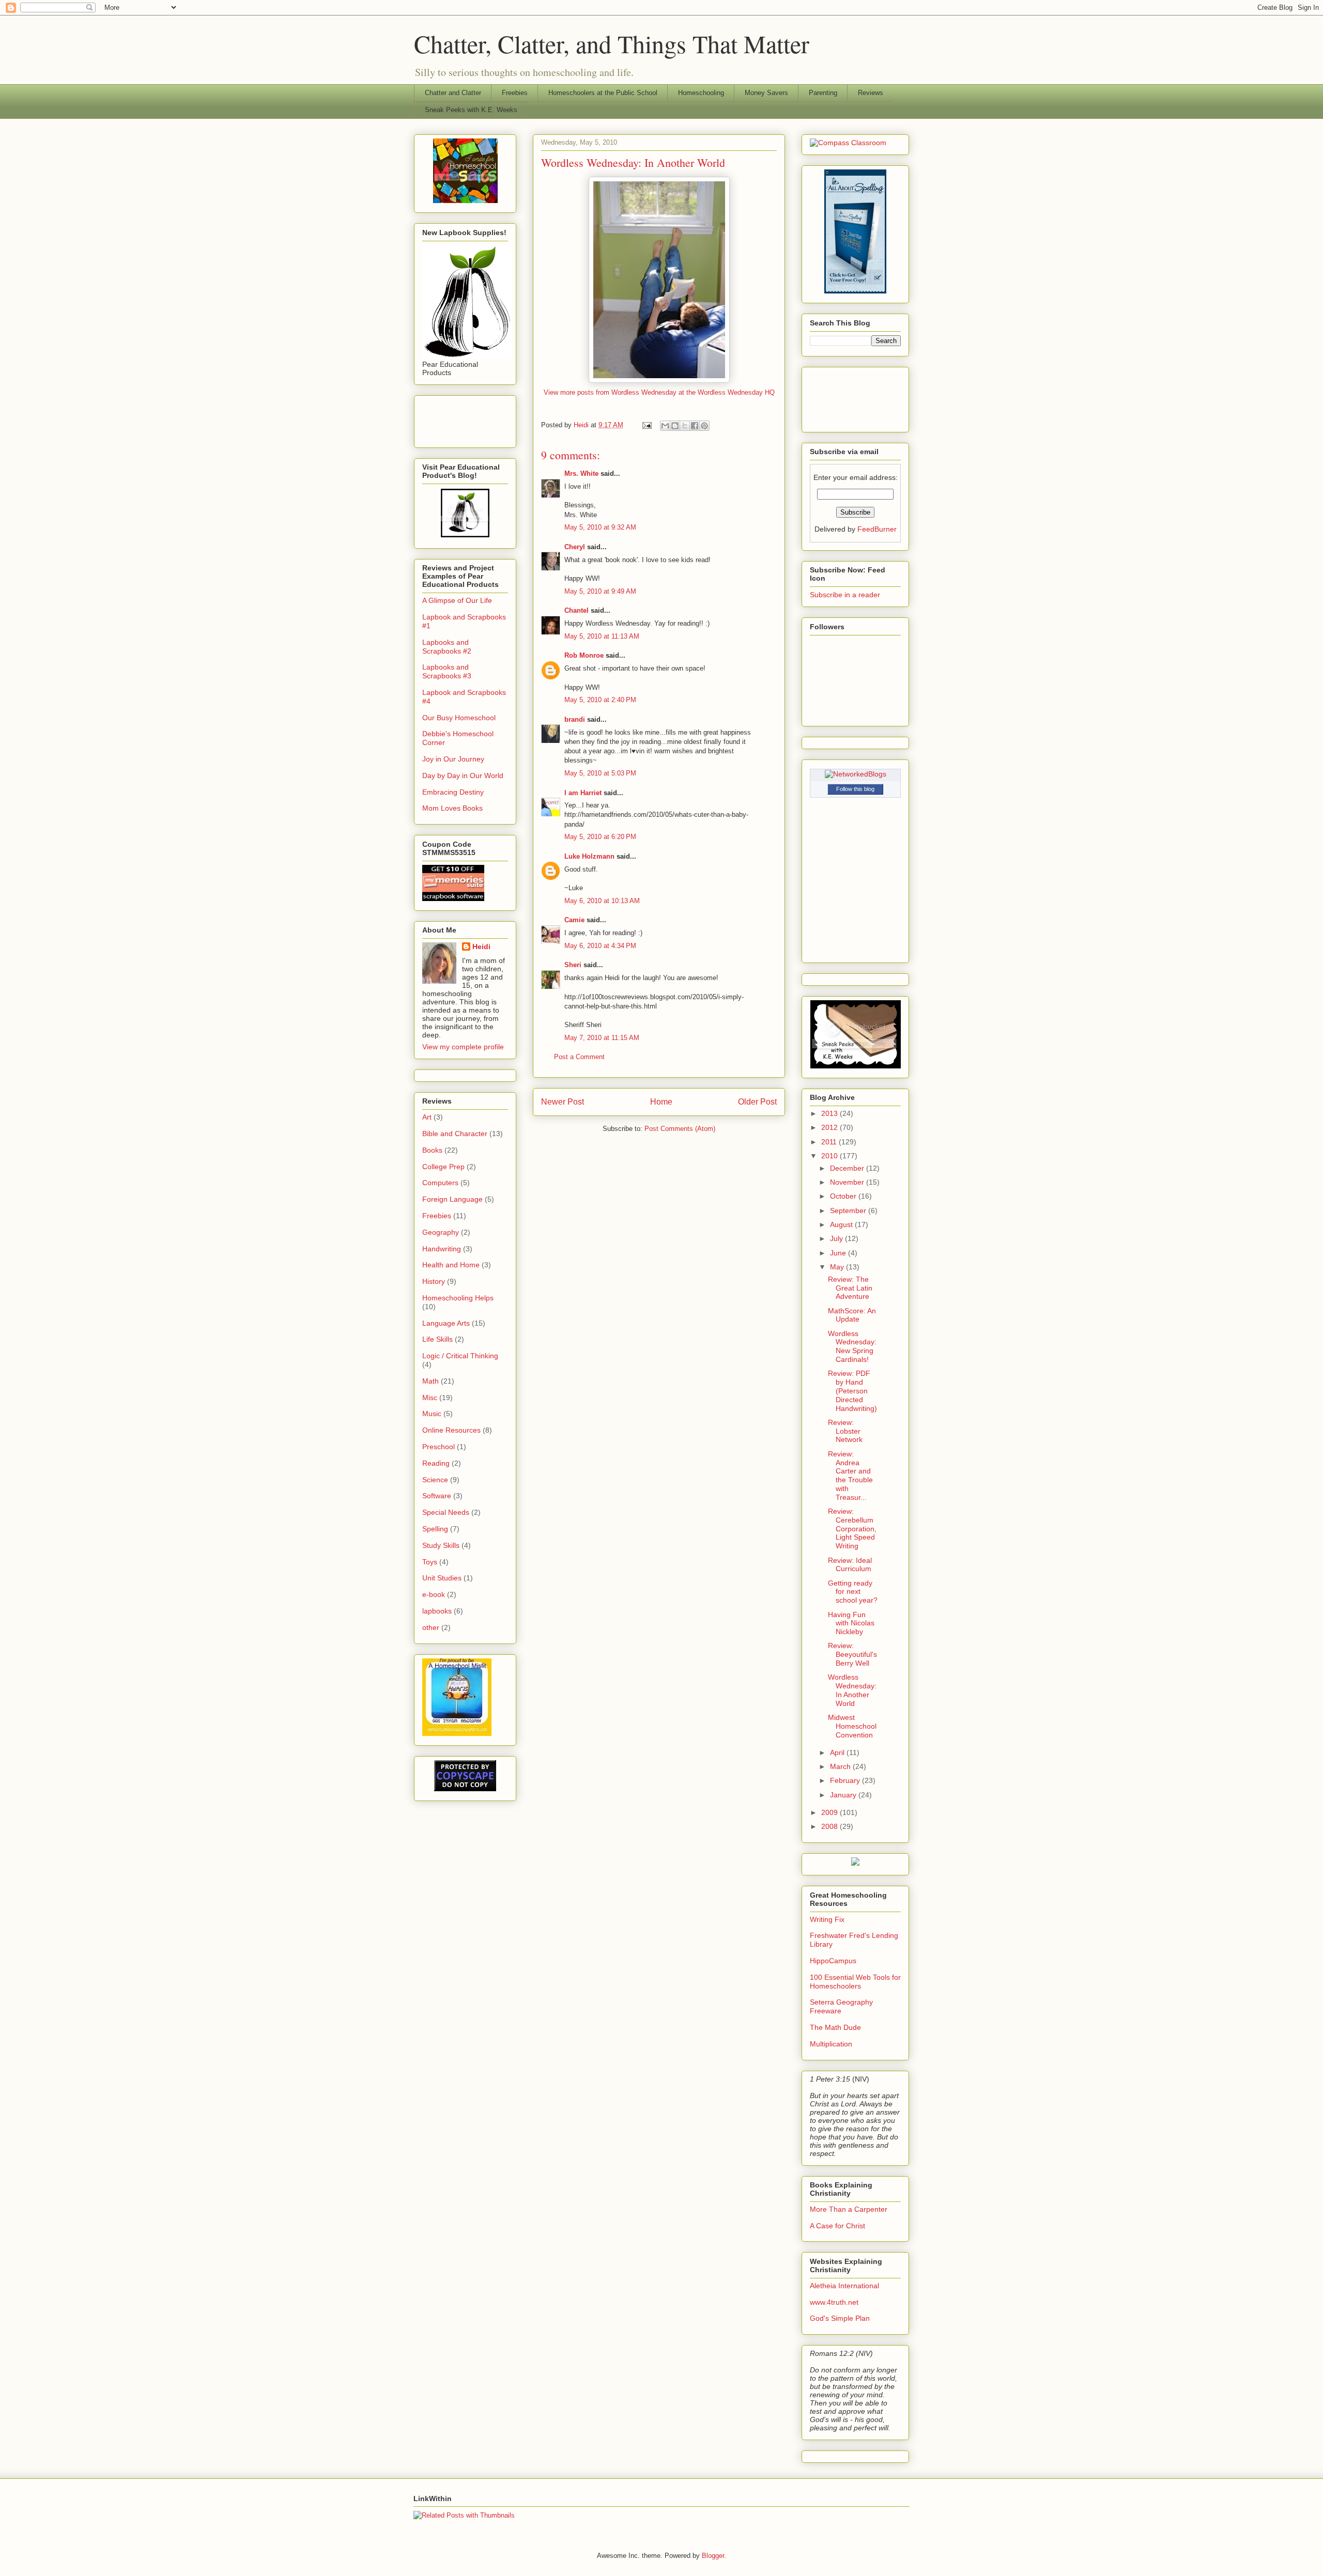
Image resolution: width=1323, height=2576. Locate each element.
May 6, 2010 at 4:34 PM (600, 946)
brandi (575, 719)
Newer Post (563, 1102)
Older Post (757, 1102)
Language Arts (446, 1323)
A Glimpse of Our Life (457, 600)
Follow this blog (855, 789)
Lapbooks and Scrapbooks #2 (447, 647)
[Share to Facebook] (695, 426)
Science (435, 1480)
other (431, 1627)
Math (430, 1381)
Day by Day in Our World (463, 775)
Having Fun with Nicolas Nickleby (851, 1623)
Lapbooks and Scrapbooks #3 (447, 671)
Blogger (713, 2556)
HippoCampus (833, 1961)
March (841, 1766)
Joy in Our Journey (453, 759)
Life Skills (437, 1339)
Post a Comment (579, 1057)
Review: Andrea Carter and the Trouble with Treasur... (850, 1476)
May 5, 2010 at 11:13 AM (602, 636)
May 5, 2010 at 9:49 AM (600, 591)
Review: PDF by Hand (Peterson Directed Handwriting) (852, 1391)
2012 (830, 1127)
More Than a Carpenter (849, 2209)
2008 (830, 1826)
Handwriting (442, 1249)
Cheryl (575, 547)
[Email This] (665, 426)
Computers (440, 1183)
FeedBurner (877, 529)
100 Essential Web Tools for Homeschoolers (855, 1982)
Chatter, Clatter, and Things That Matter (612, 43)
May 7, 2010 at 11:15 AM (602, 1038)
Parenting (823, 93)
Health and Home (451, 1265)
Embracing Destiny (453, 792)
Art (427, 1117)
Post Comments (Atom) (680, 1129)
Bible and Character (455, 1134)
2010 (830, 1156)
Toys (430, 1562)
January (844, 1795)
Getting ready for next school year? (853, 1592)
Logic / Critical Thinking (460, 1356)
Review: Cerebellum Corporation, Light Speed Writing (852, 1528)
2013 (830, 1113)
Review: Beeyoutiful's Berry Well (852, 1654)
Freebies (515, 93)
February (846, 1780)
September (849, 1211)
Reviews (871, 93)
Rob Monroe (584, 655)
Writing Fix (827, 1919)
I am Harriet (583, 793)
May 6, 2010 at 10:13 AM (602, 901)
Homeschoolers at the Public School (603, 93)
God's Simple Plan (840, 2318)
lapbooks (437, 1611)
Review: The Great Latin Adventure (850, 1288)
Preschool (439, 1447)
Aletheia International (844, 2286)
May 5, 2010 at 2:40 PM (600, 700)
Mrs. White (581, 474)
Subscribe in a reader (845, 595)
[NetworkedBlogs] (856, 774)
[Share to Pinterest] (704, 426)
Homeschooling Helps (458, 1298)
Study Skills (441, 1545)
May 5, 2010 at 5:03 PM (600, 773)
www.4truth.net (834, 2302)
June (839, 1253)
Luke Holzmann (589, 856)
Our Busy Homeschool (459, 718)
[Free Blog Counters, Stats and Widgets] (855, 1863)
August (842, 1224)
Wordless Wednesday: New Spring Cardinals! (852, 1346)
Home (661, 1102)
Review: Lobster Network (845, 1431)
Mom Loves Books (452, 808)
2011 (830, 1142)
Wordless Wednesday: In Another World (852, 1690)
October (844, 1196)
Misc (430, 1398)
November (848, 1182)
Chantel (576, 610)
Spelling (435, 1529)
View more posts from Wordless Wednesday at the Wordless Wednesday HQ (659, 392)
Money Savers (766, 93)
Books (432, 1150)
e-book (434, 1594)
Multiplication (831, 2044)
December (848, 1168)
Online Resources (451, 1430)
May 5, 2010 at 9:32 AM (600, 527)
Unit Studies (442, 1578)
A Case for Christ (837, 2226)
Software (437, 1496)
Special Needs (446, 1512)
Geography (441, 1232)
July (837, 1238)
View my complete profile (463, 1047)
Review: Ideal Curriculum (850, 1565)
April (838, 1752)
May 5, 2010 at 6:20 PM (600, 837)
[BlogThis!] (675, 426)
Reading (436, 1463)
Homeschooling (701, 93)
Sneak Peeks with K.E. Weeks (471, 110)
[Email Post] (646, 425)
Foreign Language (452, 1199)
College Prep (443, 1167)
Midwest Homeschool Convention (852, 1726)
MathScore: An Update (852, 1315)
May (838, 1267)
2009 (830, 1812)
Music (432, 1414)
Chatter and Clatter (453, 93)
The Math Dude (835, 2027)
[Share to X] (685, 426)
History (434, 1281)
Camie (574, 920)
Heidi (481, 946)
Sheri (573, 965)
